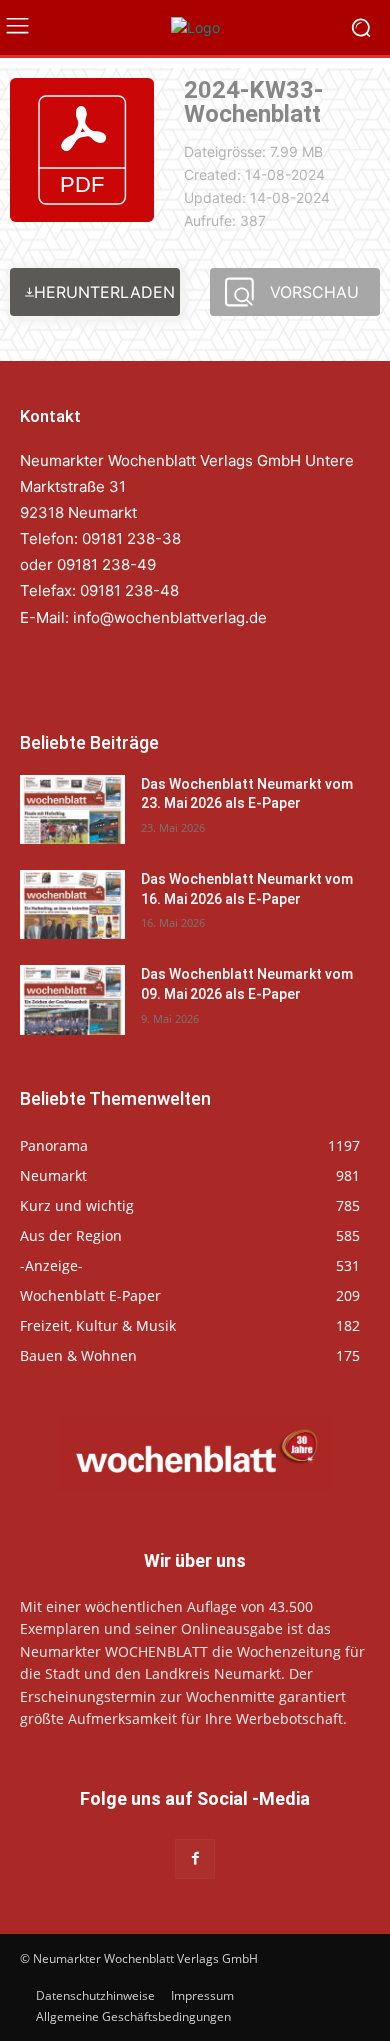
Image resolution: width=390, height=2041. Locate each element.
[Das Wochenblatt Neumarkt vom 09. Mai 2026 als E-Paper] (72, 999)
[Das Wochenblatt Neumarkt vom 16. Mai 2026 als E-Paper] (72, 904)
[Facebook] (194, 1858)
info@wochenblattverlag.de (170, 617)
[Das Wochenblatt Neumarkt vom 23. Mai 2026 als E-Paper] (72, 809)
